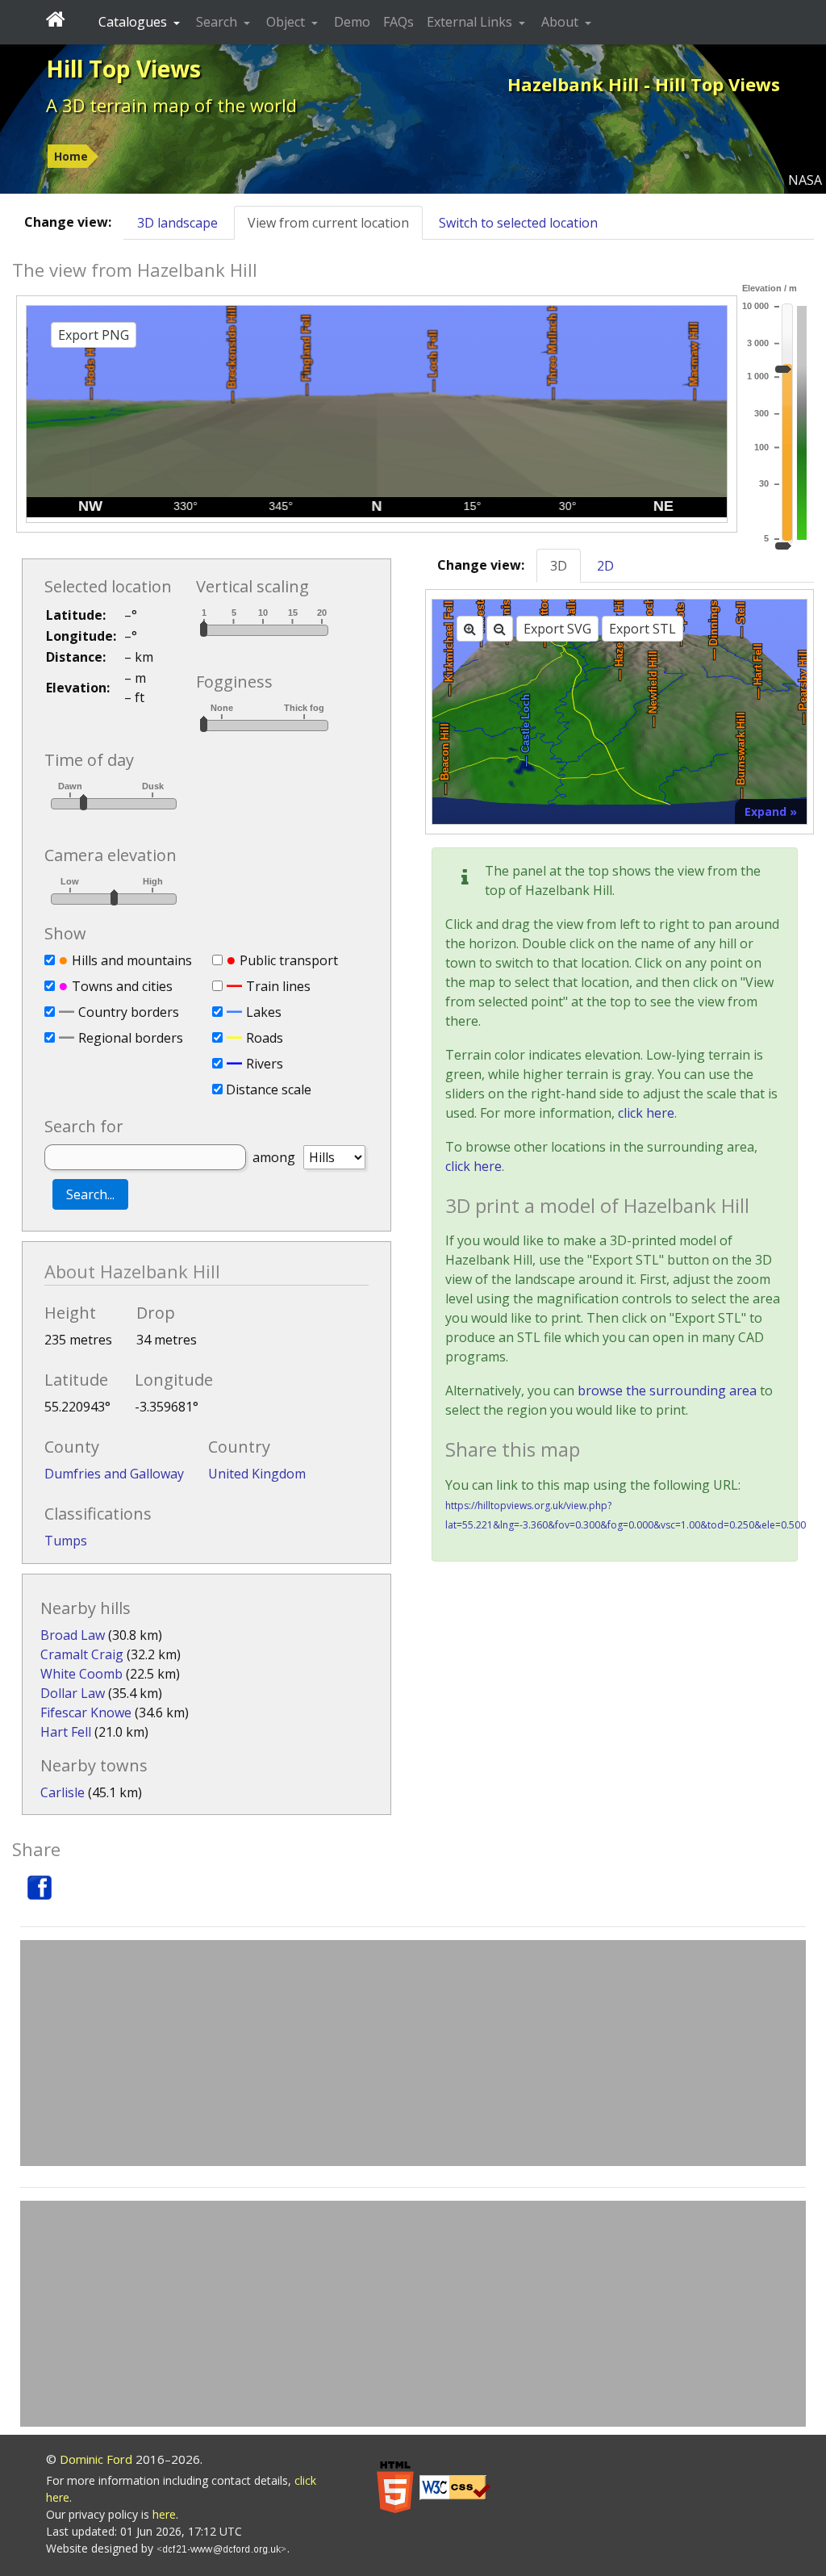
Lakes (264, 1012)
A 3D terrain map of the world (171, 105)
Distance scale (269, 1089)
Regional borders (131, 1038)
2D (605, 566)
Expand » (771, 811)
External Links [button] (471, 22)
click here (646, 1113)
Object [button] (287, 22)
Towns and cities (122, 986)
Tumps (66, 1541)
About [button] (561, 22)
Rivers (265, 1064)
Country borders (129, 1012)
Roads (265, 1038)
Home (71, 156)
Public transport (289, 960)
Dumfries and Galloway (114, 1474)
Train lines (278, 986)
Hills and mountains (132, 960)
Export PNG (94, 335)
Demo (352, 22)
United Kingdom (257, 1474)
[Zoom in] (470, 629)
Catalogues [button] (134, 22)
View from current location (328, 223)
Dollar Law (73, 1693)
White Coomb (81, 1674)
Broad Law (73, 1635)
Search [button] (218, 22)
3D (559, 566)
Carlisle (63, 1792)
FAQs (398, 22)
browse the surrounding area (667, 1390)
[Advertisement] (413, 2053)
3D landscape (177, 223)
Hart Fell (66, 1732)
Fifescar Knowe (86, 1712)
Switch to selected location (518, 223)
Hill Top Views (123, 69)
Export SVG (557, 629)
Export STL (642, 629)
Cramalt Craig (82, 1654)
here (164, 2514)
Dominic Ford (96, 2459)
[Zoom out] (500, 629)
